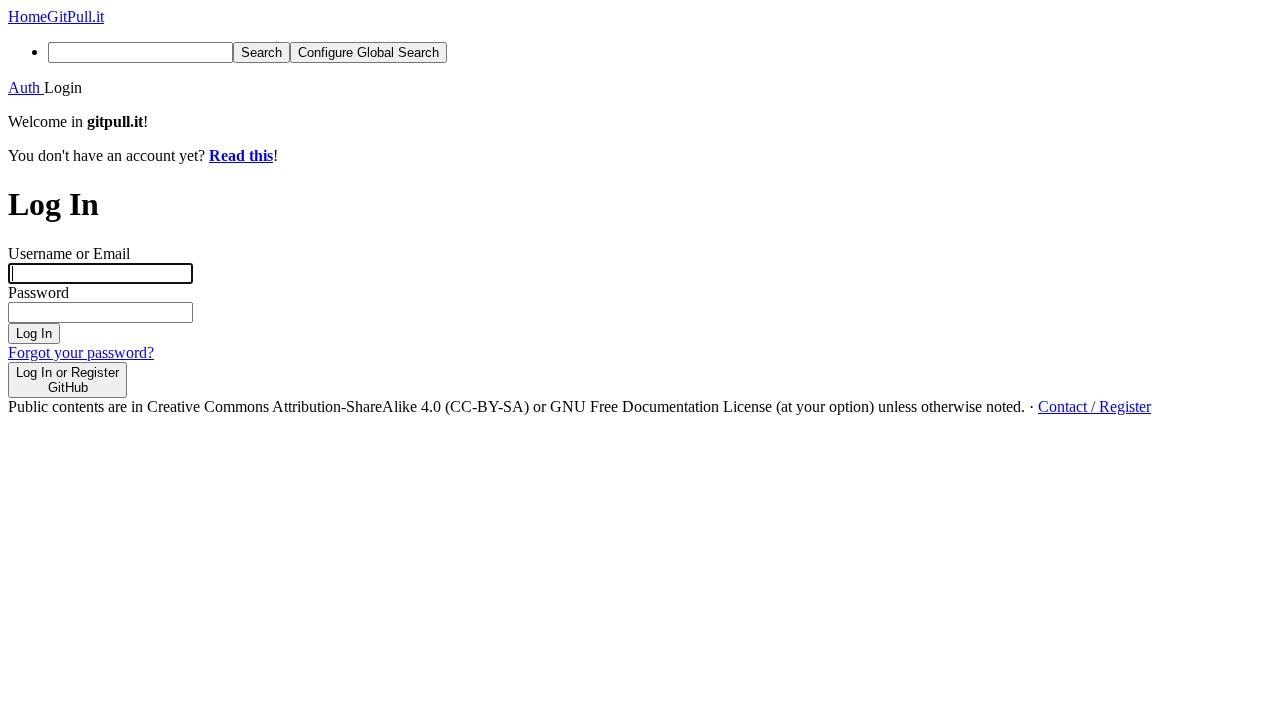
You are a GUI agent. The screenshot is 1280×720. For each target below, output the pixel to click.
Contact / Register (1094, 406)
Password (38, 292)
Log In (34, 333)
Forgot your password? (81, 352)
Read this (241, 155)
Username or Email (69, 253)
